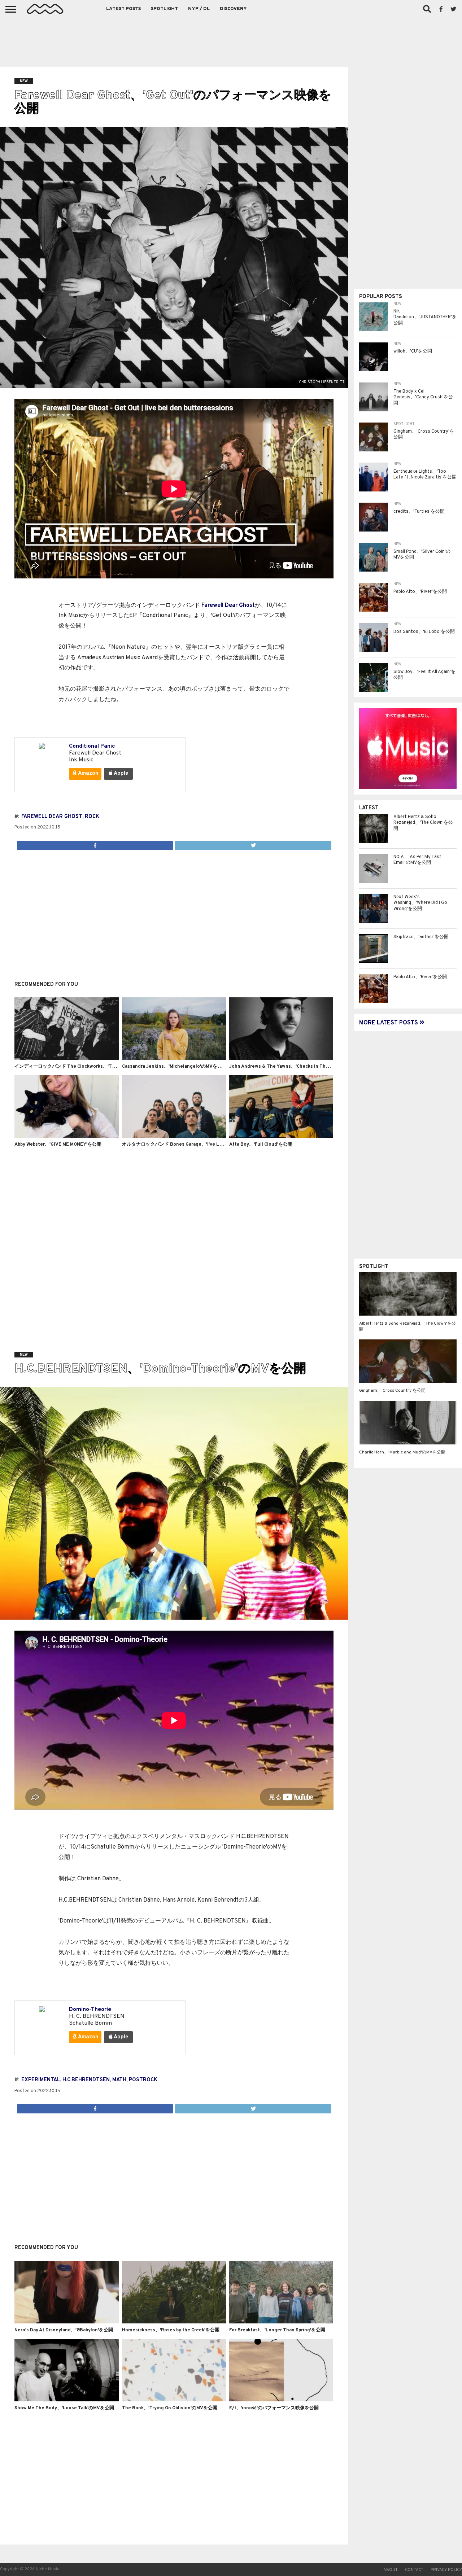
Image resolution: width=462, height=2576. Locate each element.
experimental (41, 2080)
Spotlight (164, 9)
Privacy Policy (446, 2570)
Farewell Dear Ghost (228, 605)
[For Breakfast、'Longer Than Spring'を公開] (281, 2322)
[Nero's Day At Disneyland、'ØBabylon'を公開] (66, 2322)
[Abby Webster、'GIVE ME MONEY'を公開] (66, 1136)
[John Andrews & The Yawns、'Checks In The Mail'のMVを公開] (281, 1058)
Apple (120, 773)
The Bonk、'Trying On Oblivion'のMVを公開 (170, 2408)
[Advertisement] (231, 40)
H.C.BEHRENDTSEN (86, 2080)
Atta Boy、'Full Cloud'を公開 (261, 1145)
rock (92, 817)
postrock (143, 2080)
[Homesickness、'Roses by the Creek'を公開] (174, 2322)
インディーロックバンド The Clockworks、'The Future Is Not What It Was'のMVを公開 (108, 1067)
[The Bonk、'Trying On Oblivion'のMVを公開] (174, 2400)
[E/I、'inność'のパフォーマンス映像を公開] (281, 2400)
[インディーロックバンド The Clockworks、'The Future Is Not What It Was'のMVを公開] (66, 1058)
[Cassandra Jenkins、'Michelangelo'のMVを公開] (174, 1058)
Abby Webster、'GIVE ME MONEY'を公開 (58, 1145)
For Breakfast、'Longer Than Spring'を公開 (277, 2330)
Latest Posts (123, 9)
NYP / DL (199, 9)
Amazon (88, 773)
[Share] (95, 844)
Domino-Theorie (90, 2009)
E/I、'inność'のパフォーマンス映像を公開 (274, 2408)
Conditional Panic (92, 746)
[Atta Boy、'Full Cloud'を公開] (281, 1136)
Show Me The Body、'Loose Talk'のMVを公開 (64, 2408)
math (119, 2080)
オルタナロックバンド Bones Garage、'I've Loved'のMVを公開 (189, 1145)
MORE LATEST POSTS (389, 1023)
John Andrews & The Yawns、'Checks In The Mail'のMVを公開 (297, 1067)
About (391, 2570)
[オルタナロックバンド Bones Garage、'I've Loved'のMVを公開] (174, 1136)
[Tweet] (253, 844)
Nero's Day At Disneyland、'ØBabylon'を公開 (64, 2330)
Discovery (233, 9)
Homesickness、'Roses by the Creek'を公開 (171, 2330)
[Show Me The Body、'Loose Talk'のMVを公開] (66, 2400)
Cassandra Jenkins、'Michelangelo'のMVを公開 (174, 1067)
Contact (414, 2570)
